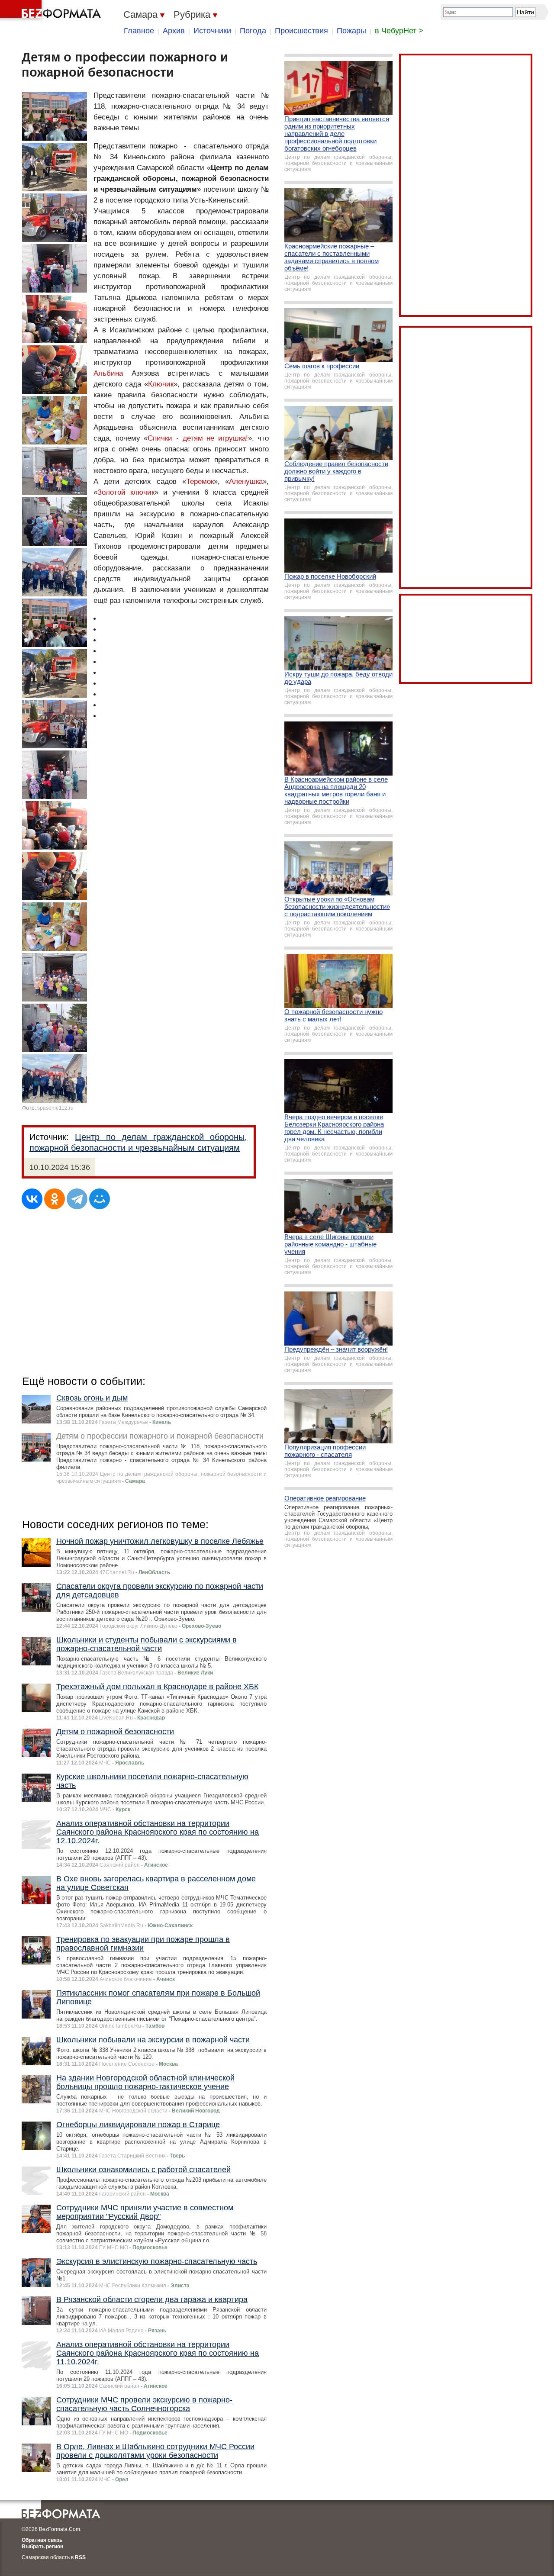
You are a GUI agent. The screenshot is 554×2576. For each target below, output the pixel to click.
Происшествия (301, 31)
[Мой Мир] (100, 1199)
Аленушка (246, 481)
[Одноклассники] (55, 1199)
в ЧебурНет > (399, 31)
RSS (80, 2557)
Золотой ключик (126, 492)
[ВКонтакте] (32, 1199)
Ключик (161, 384)
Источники (212, 31)
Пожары (351, 31)
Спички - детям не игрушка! (198, 438)
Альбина (108, 373)
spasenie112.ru (55, 1108)
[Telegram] (77, 1199)
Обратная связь (42, 2540)
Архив (174, 31)
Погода (253, 31)
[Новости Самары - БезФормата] (52, 11)
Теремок (200, 481)
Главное (139, 31)
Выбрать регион (42, 2547)
